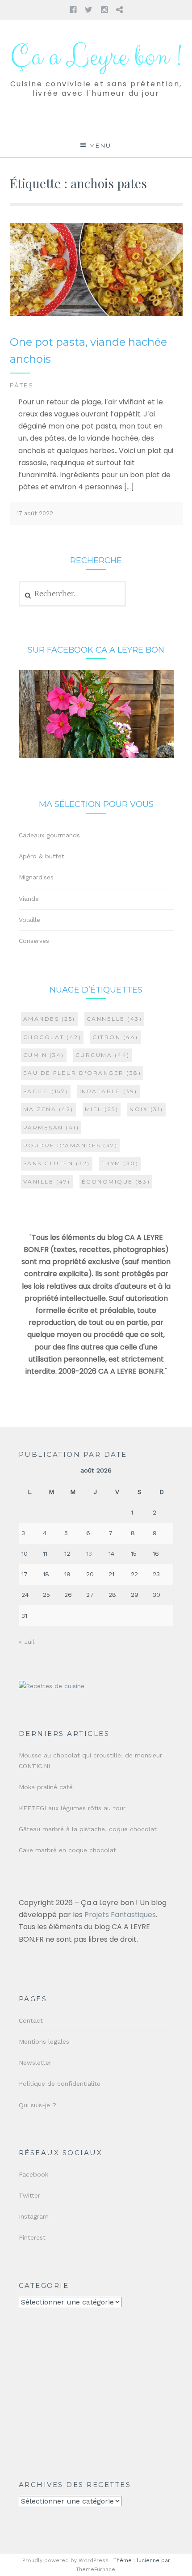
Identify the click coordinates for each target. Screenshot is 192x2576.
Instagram (34, 2216)
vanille (47, 1182)
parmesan (51, 1127)
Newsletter (35, 2062)
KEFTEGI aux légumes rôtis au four (72, 1808)
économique (116, 1182)
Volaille (29, 920)
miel (102, 1109)
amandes (49, 1019)
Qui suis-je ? (38, 2105)
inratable (109, 1091)
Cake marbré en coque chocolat (67, 1850)
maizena (48, 1109)
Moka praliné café (46, 1787)
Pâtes (22, 385)
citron (115, 1037)
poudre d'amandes (71, 1145)
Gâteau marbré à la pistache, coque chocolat (88, 1829)
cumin (44, 1055)
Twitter (29, 2195)
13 (89, 1553)
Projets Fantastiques (120, 1915)
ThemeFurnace (96, 2569)
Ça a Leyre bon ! (96, 57)
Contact (31, 2020)
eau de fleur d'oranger (82, 1073)
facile (46, 1091)
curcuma (103, 1055)
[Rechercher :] (73, 594)
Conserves (34, 941)
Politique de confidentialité (60, 2084)
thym (120, 1163)
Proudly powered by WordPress (65, 2560)
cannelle (115, 1019)
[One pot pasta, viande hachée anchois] (96, 314)
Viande (29, 899)
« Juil (27, 1642)
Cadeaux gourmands (49, 835)
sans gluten (57, 1163)
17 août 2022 (35, 513)
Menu (100, 145)
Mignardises (36, 877)
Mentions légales (44, 2041)
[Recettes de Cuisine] (52, 1686)
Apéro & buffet (42, 856)
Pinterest (32, 2237)
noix (146, 1109)
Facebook (33, 2174)
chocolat (52, 1037)
